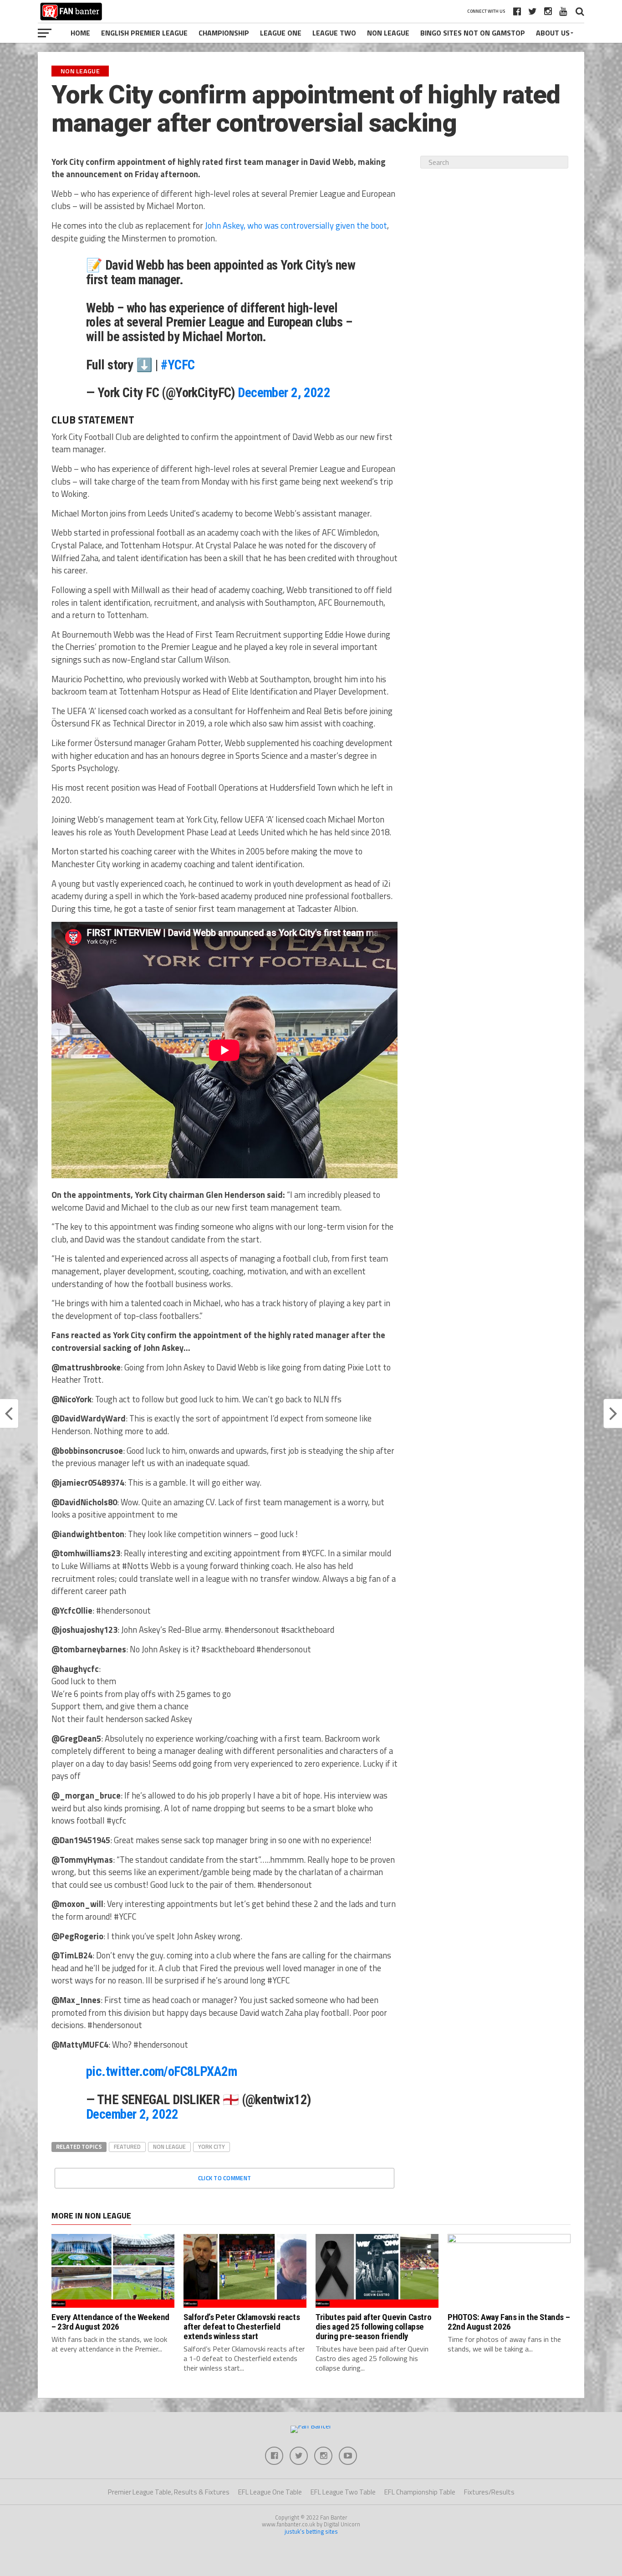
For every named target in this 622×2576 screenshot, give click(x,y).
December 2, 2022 (284, 393)
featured (127, 2147)
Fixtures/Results (489, 2492)
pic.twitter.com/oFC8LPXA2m (161, 2071)
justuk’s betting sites (311, 2531)
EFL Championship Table (420, 2492)
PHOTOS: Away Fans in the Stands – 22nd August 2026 (509, 2322)
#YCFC (178, 365)
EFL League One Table (270, 2492)
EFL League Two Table (343, 2492)
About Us (553, 33)
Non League (388, 33)
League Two (334, 33)
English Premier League (144, 33)
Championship (224, 33)
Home (80, 33)
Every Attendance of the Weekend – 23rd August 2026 (110, 2322)
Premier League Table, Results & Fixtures (169, 2492)
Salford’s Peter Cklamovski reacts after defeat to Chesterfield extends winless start (242, 2327)
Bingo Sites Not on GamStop (473, 33)
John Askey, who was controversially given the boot (296, 225)
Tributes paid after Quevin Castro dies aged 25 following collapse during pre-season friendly (373, 2327)
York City (212, 2147)
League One (281, 33)
